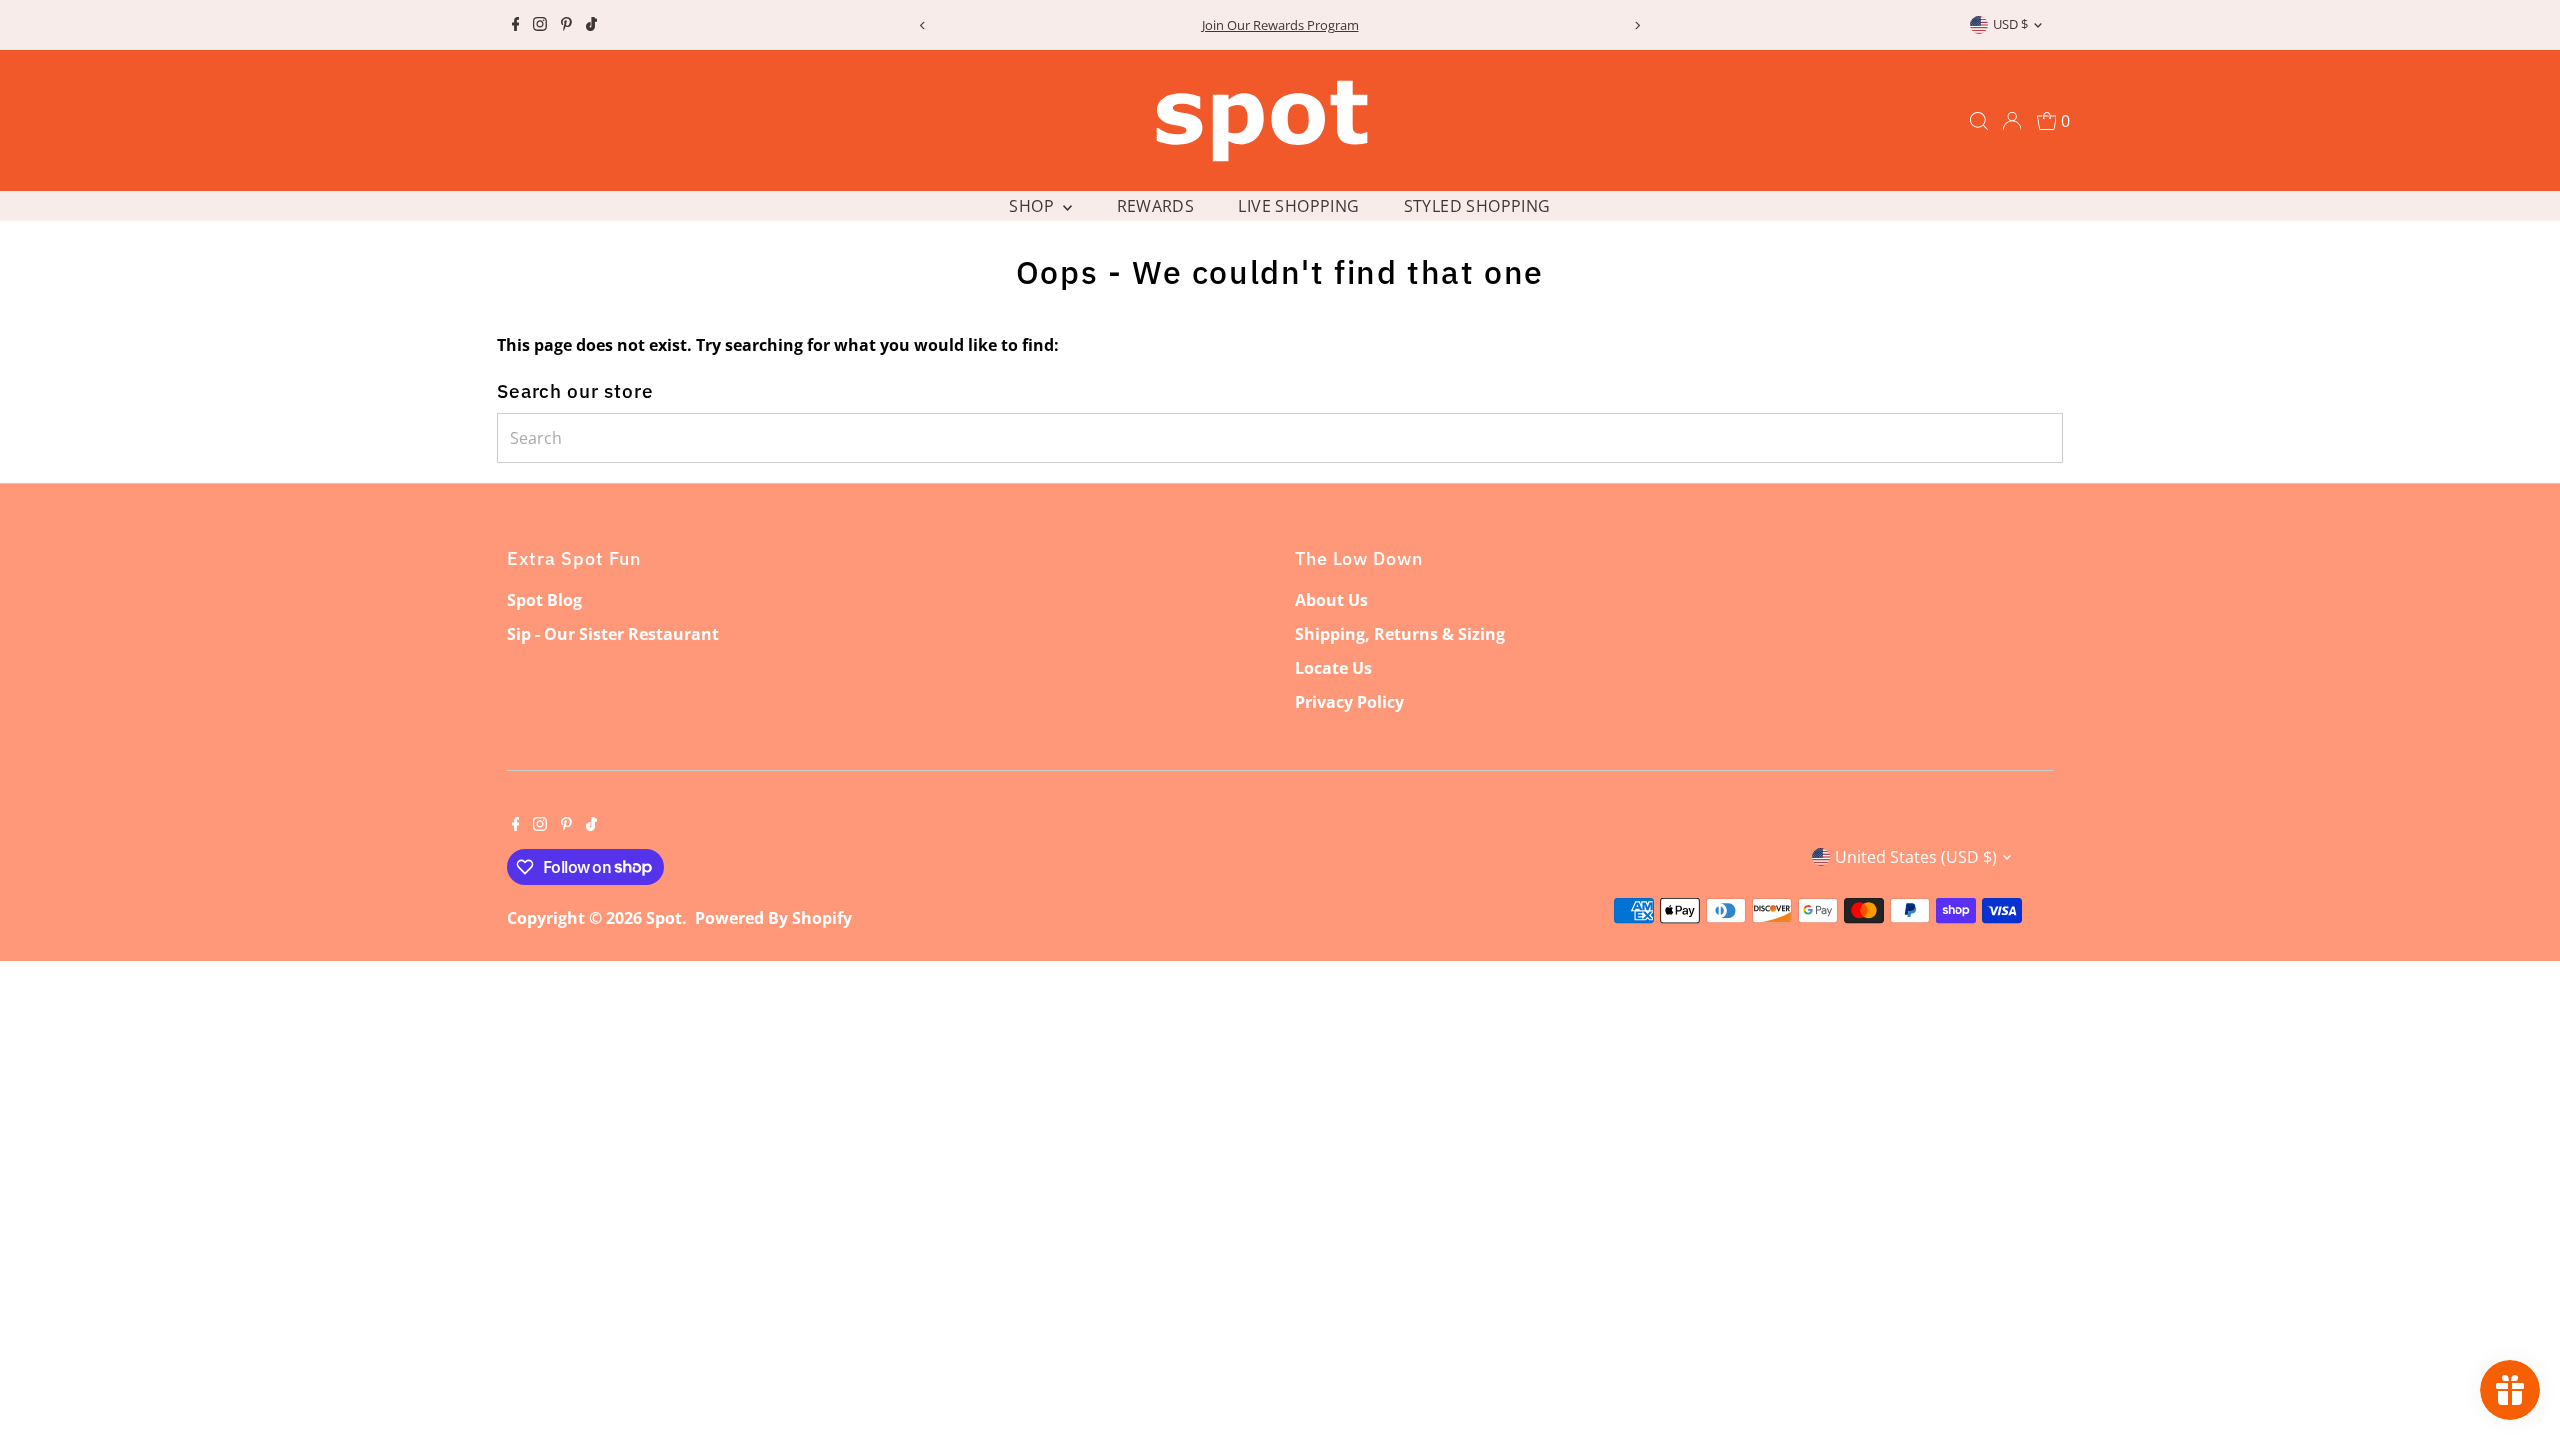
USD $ (2010, 24)
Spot (664, 918)
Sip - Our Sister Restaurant (613, 634)
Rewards (1156, 206)
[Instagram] (540, 25)
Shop (1033, 206)
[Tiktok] (591, 25)
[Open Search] (1979, 121)
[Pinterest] (566, 25)
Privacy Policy (1349, 702)
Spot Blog (544, 600)
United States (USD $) (1916, 857)
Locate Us (1333, 668)
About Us (1331, 600)
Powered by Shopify (773, 918)
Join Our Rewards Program (1280, 25)
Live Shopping (1298, 206)
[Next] (1636, 25)
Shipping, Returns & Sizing (1400, 634)
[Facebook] (516, 25)
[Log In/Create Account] (2012, 121)
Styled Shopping (1477, 206)
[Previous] (923, 25)
